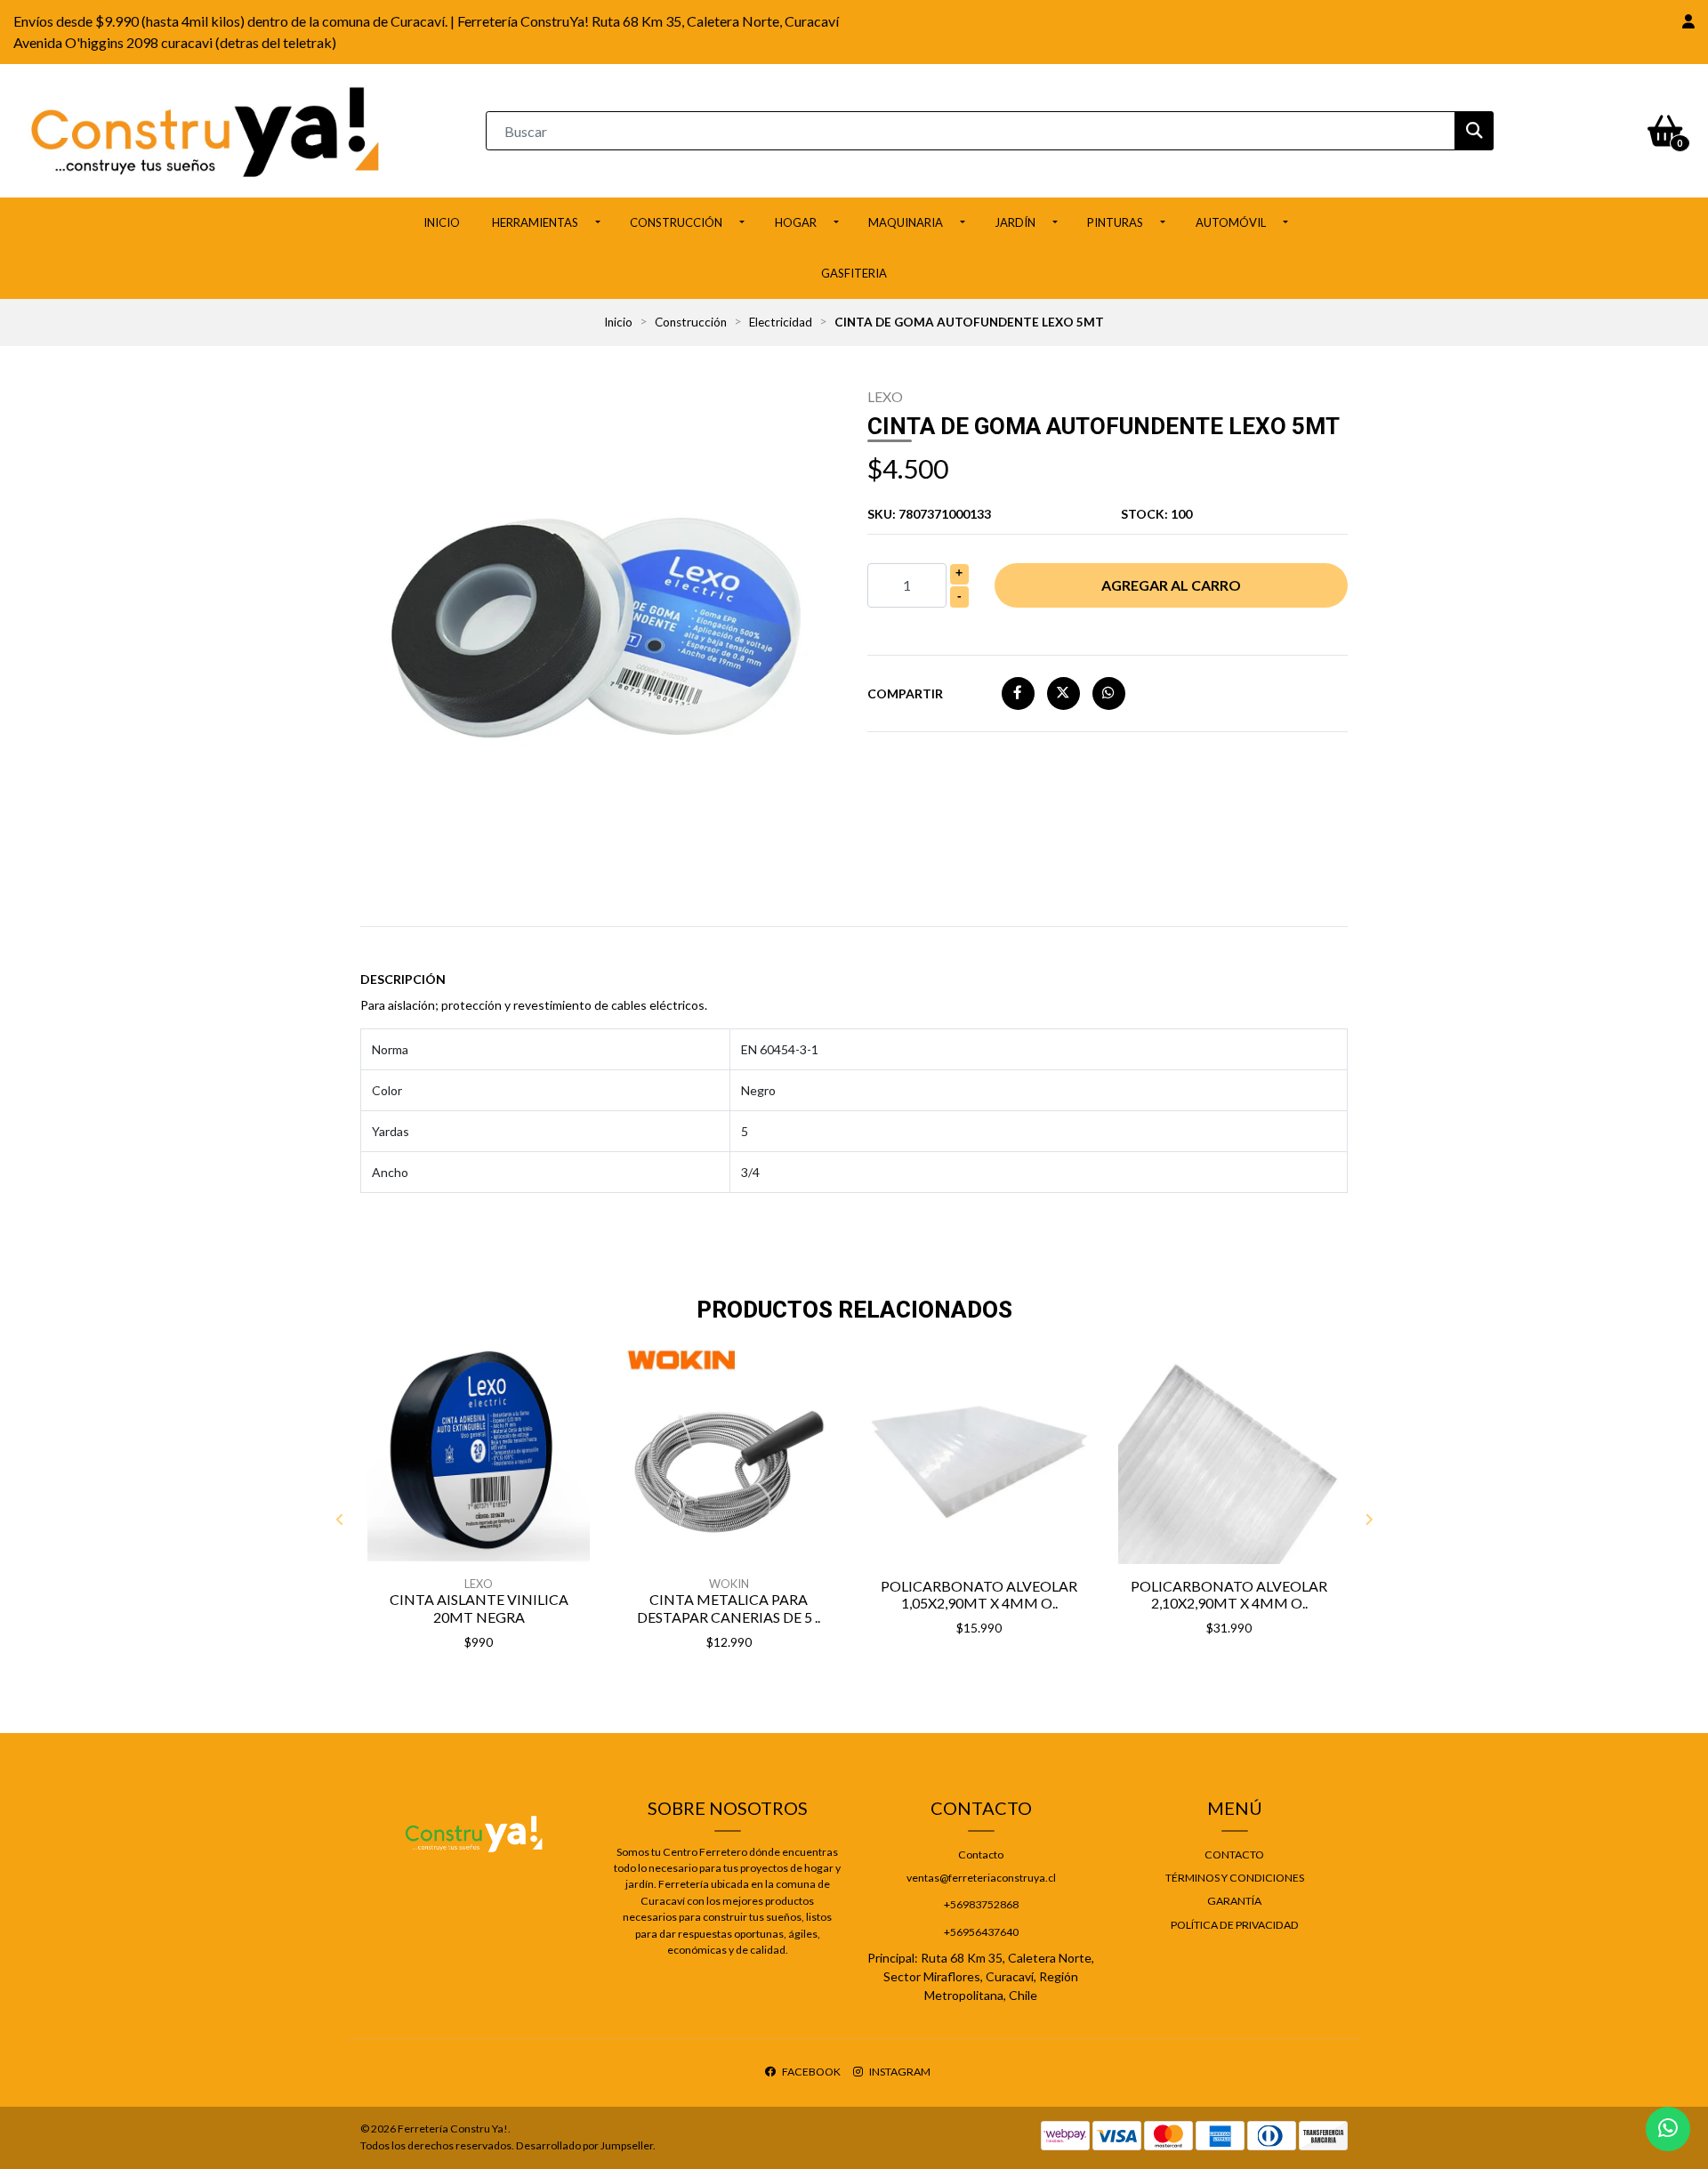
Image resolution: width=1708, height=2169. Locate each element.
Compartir (905, 693)
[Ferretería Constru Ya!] (205, 129)
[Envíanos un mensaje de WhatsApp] (1668, 2129)
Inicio (442, 222)
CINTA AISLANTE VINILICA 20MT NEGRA (479, 1608)
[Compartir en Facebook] (1018, 693)
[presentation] (340, 1520)
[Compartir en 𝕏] (1063, 693)
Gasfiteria (854, 273)
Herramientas (535, 222)
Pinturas (1115, 222)
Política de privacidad (1235, 1925)
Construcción (676, 222)
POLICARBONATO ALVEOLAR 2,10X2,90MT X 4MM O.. (1229, 1594)
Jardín (1015, 222)
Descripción (403, 979)
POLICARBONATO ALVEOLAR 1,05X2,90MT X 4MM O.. (979, 1594)
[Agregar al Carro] (525, 1687)
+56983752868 (981, 1904)
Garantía (1234, 1901)
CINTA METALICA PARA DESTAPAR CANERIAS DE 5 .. (729, 1608)
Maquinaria (906, 222)
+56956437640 (981, 1932)
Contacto (981, 1855)
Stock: (1156, 514)
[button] (1688, 21)
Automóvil (1231, 222)
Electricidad (781, 322)
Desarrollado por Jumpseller (584, 2145)
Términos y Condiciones (1235, 1878)
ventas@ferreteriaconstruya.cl (981, 1878)
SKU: (929, 514)
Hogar (796, 222)
